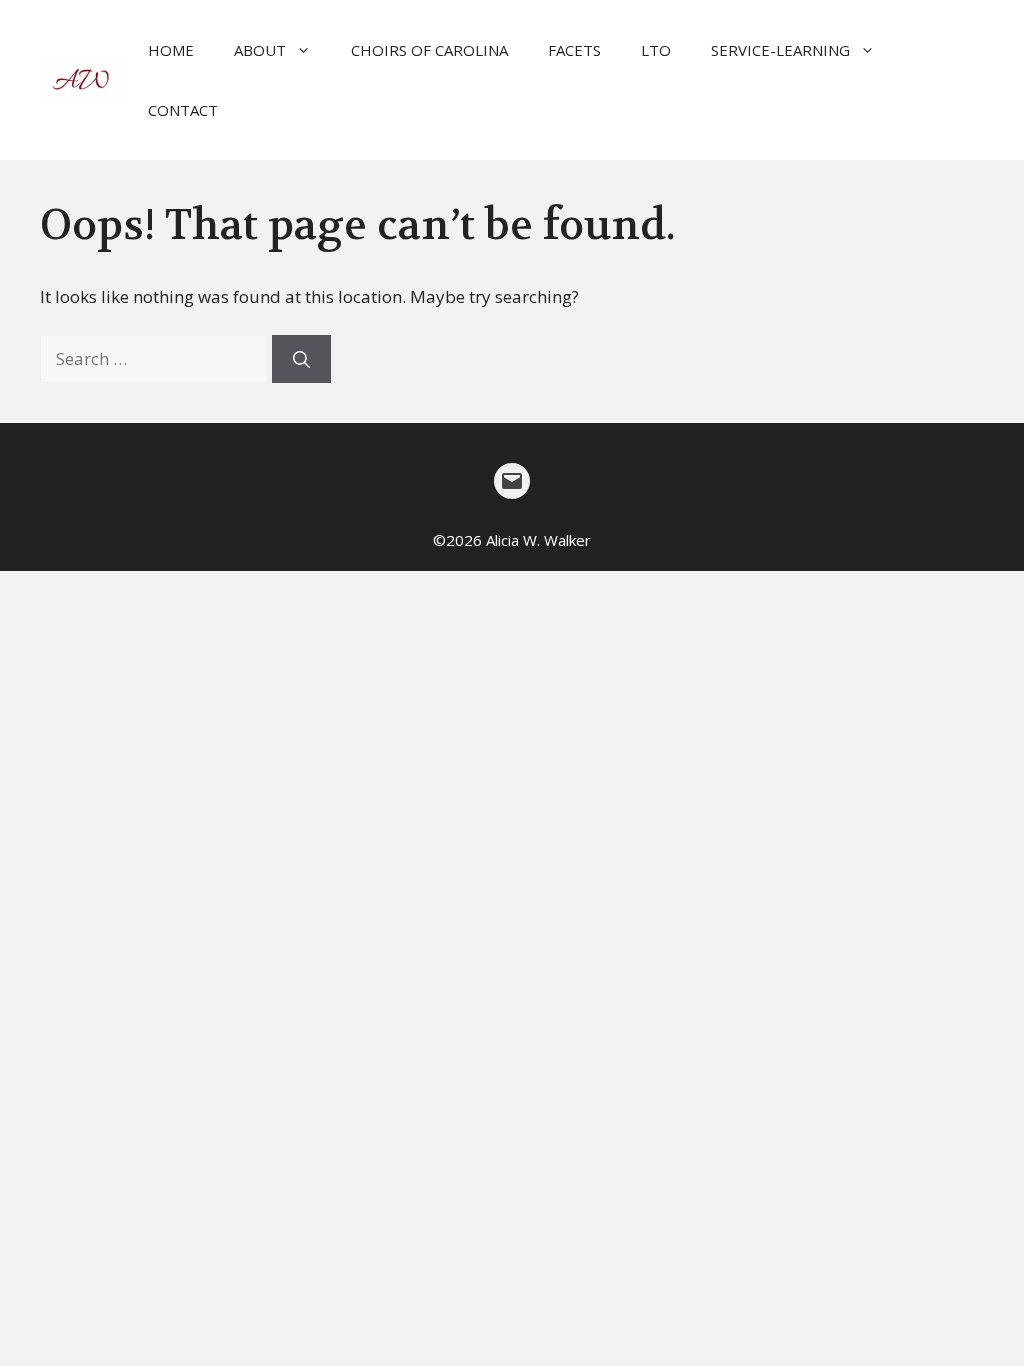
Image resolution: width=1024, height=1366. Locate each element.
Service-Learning (780, 50)
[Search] (301, 359)
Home (171, 50)
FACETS (574, 50)
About (260, 50)
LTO (656, 50)
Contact (183, 110)
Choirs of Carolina (429, 50)
